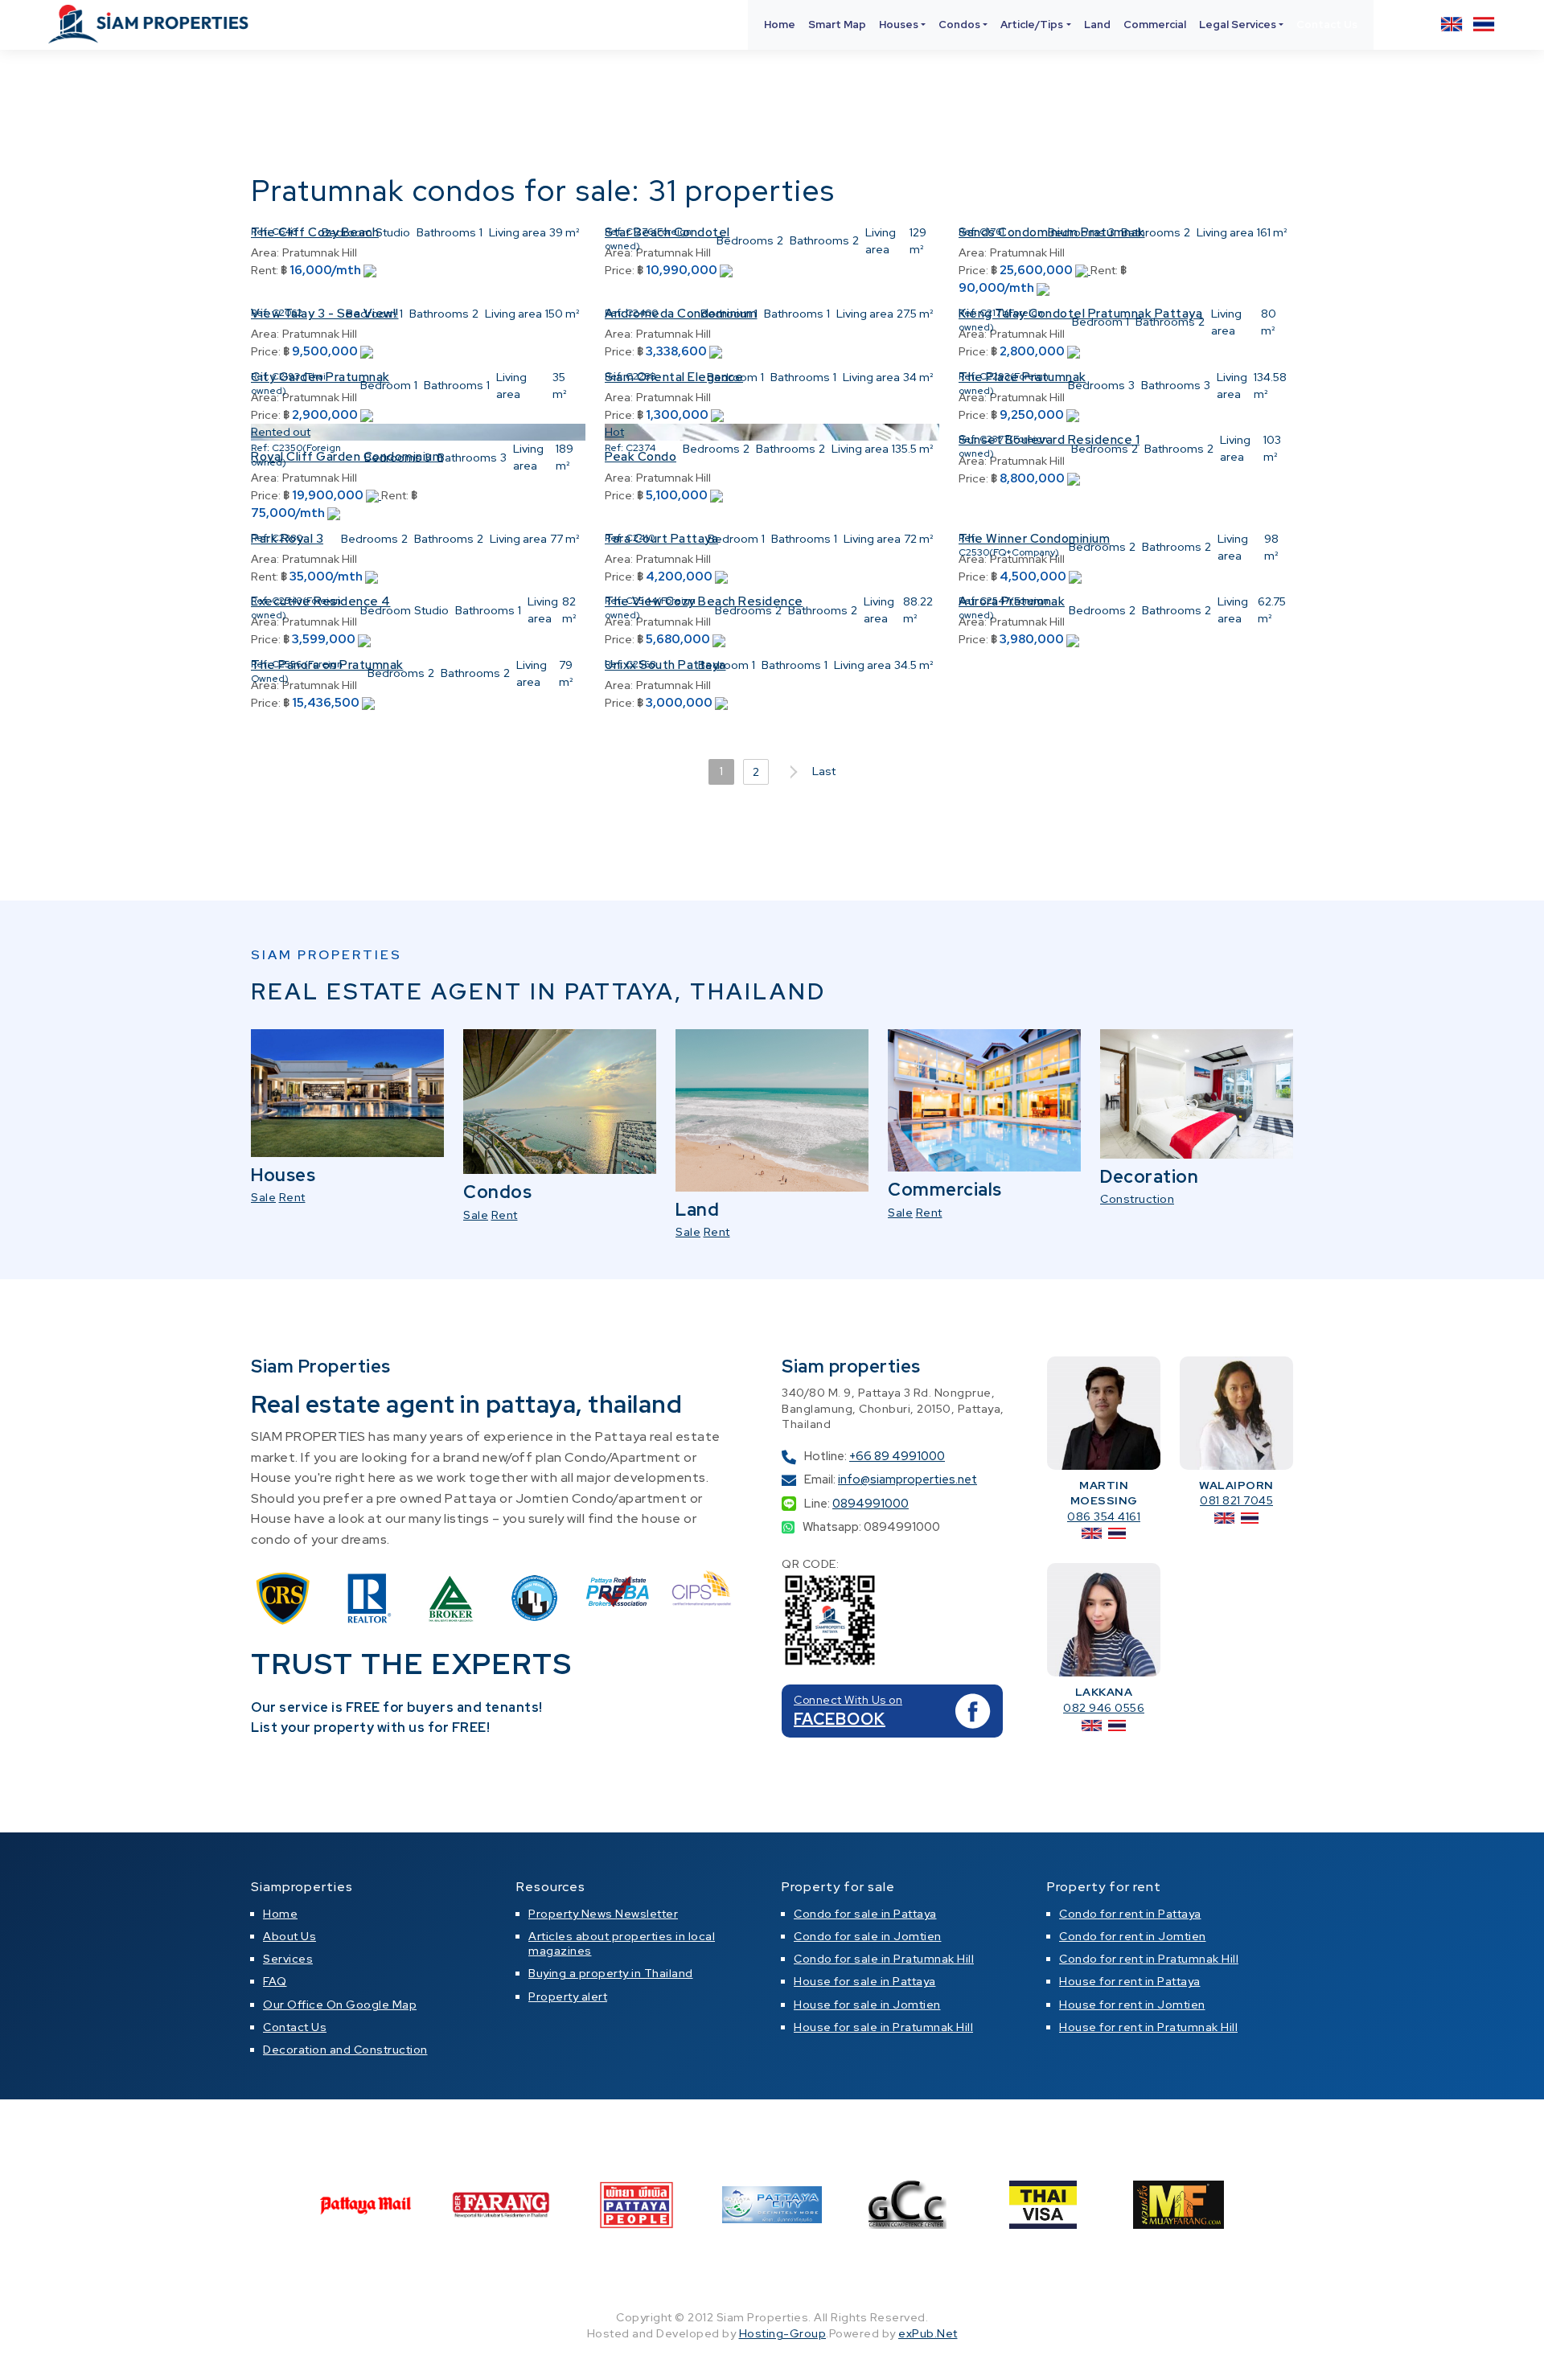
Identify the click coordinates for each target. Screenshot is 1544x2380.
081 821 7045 (1236, 1500)
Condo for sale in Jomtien (868, 1936)
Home (780, 25)
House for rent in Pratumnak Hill (1148, 2027)
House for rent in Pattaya (1130, 1981)
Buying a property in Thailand (611, 1973)
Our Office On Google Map (340, 2005)
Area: (265, 252)
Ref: (260, 232)
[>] (790, 772)
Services (288, 1959)
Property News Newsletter (603, 1914)
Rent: (265, 270)
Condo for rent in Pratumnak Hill (1149, 1959)
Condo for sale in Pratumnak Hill (884, 1959)
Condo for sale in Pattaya (865, 1914)
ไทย (1484, 24)
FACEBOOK (840, 1719)
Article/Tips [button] (1032, 25)
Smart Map (837, 25)
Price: (620, 270)
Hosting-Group (783, 2333)
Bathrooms (446, 232)
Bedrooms (745, 240)
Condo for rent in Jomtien (1133, 1936)
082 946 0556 (1104, 1708)
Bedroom (347, 232)
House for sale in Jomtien (867, 2005)
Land (1097, 25)
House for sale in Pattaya (865, 1981)
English (1452, 24)
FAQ (275, 1981)
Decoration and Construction (345, 2050)
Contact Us (1327, 25)
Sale (263, 1197)
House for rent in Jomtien (1132, 2005)
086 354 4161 (1104, 1516)
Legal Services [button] (1238, 25)
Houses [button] (899, 25)
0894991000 (871, 1504)
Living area (517, 232)
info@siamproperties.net (908, 1479)
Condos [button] (959, 25)
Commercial (1155, 25)
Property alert (568, 1996)
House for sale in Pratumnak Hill (883, 2027)
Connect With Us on (848, 1700)
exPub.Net (928, 2333)
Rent (292, 1197)
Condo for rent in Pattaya (1130, 1914)
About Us (289, 1936)
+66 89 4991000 (897, 1456)
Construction (1137, 1199)
